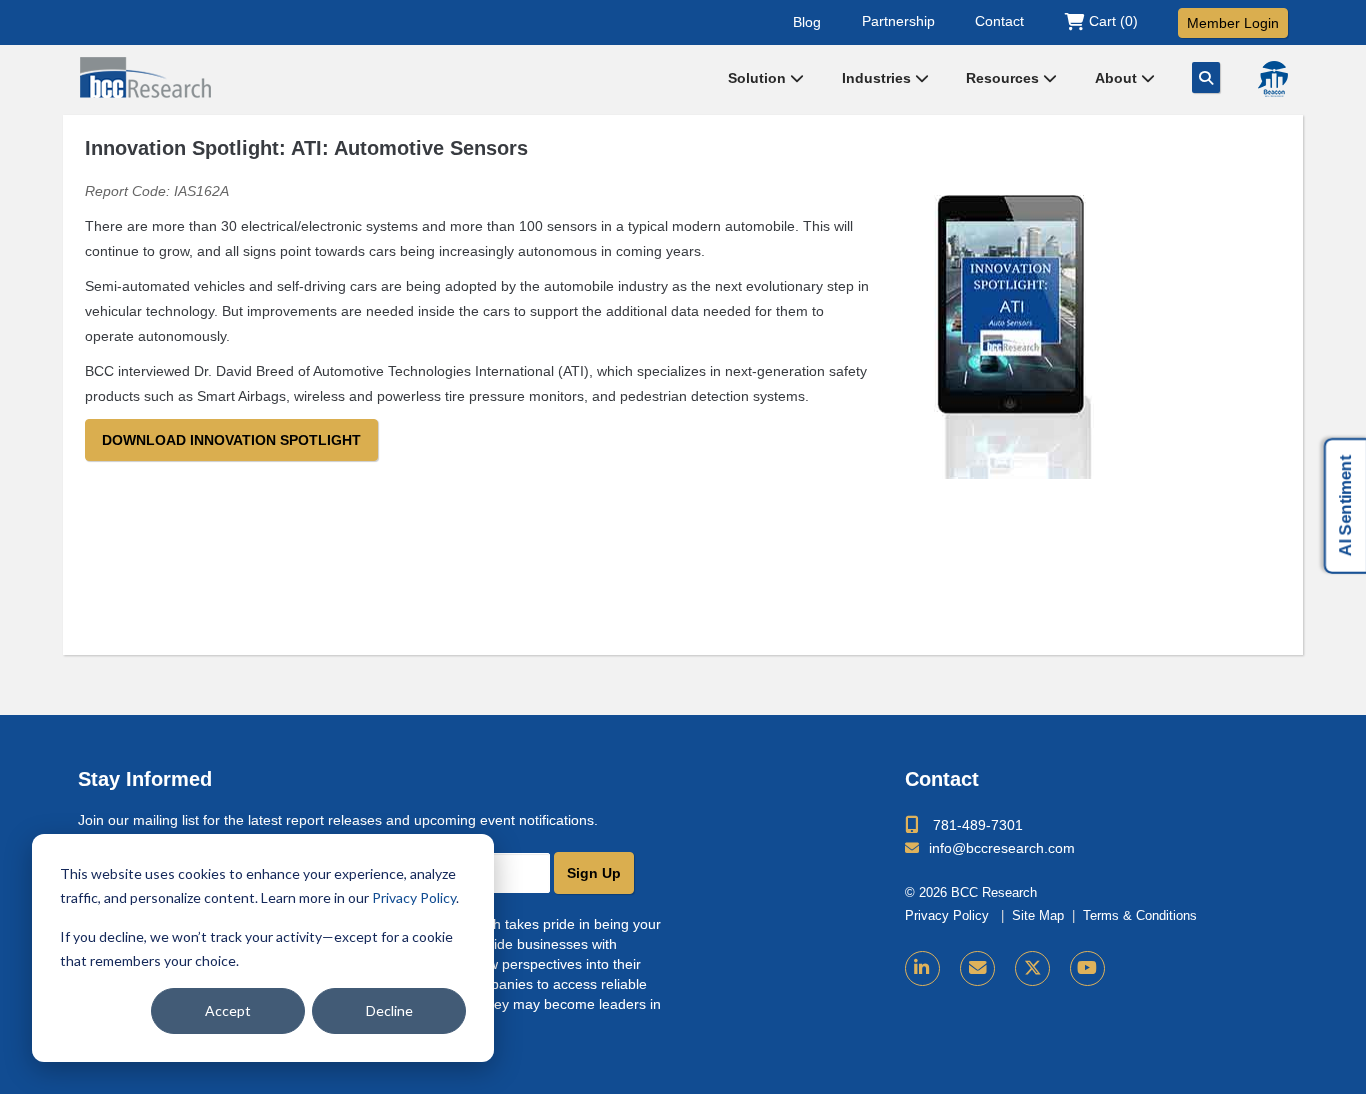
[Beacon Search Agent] (1273, 79)
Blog (807, 21)
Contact (999, 21)
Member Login (1233, 23)
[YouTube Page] (1087, 968)
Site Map (1038, 916)
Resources (1004, 78)
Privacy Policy (414, 897)
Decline (389, 1010)
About (1118, 78)
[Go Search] (1206, 77)
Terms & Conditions (1140, 916)
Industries (878, 78)
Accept (228, 1010)
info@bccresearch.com (1002, 848)
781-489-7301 (978, 825)
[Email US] (977, 968)
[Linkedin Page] (922, 968)
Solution (759, 78)
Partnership (898, 21)
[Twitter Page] (1032, 968)
